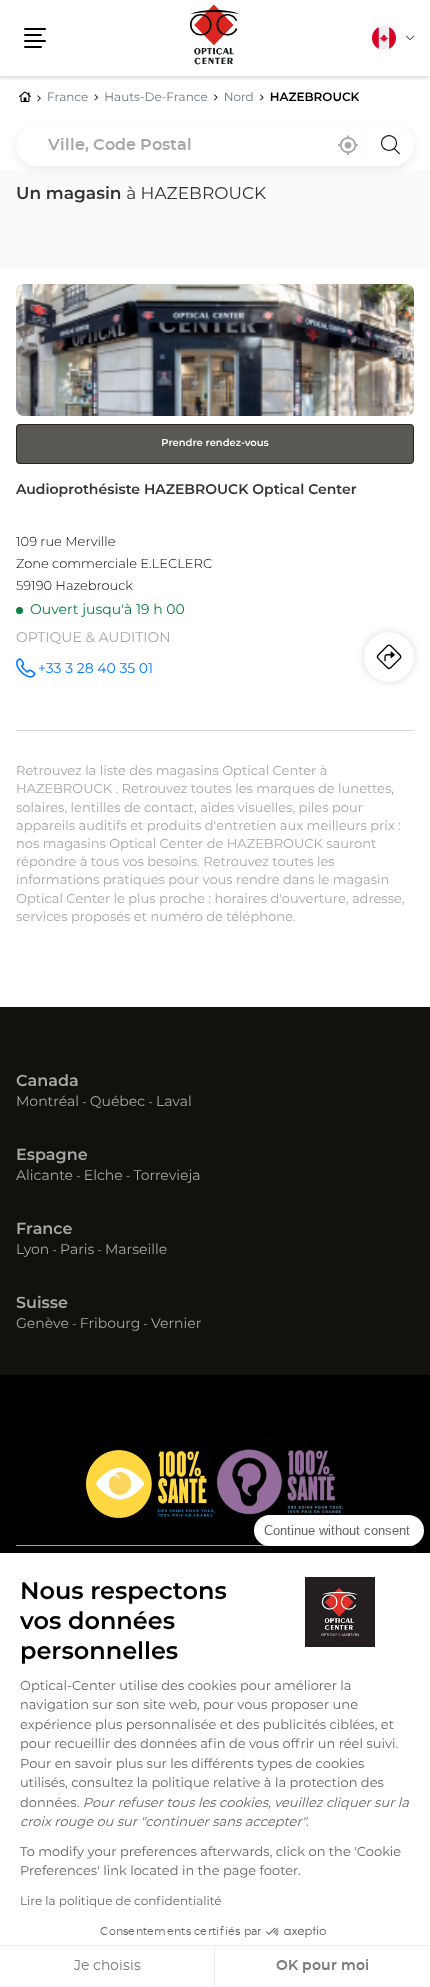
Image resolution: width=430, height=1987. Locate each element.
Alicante (44, 1177)
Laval (174, 1103)
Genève (42, 1325)
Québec (117, 1103)
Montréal (47, 1103)
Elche (103, 1177)
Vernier (176, 1325)
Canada (47, 1082)
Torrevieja (166, 1177)
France (44, 1230)
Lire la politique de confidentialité (121, 1902)
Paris (77, 1251)
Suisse (42, 1304)
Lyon (32, 1251)
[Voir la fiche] (215, 507)
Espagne (52, 1156)
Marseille (136, 1251)
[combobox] (215, 145)
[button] (35, 38)
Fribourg (110, 1325)
